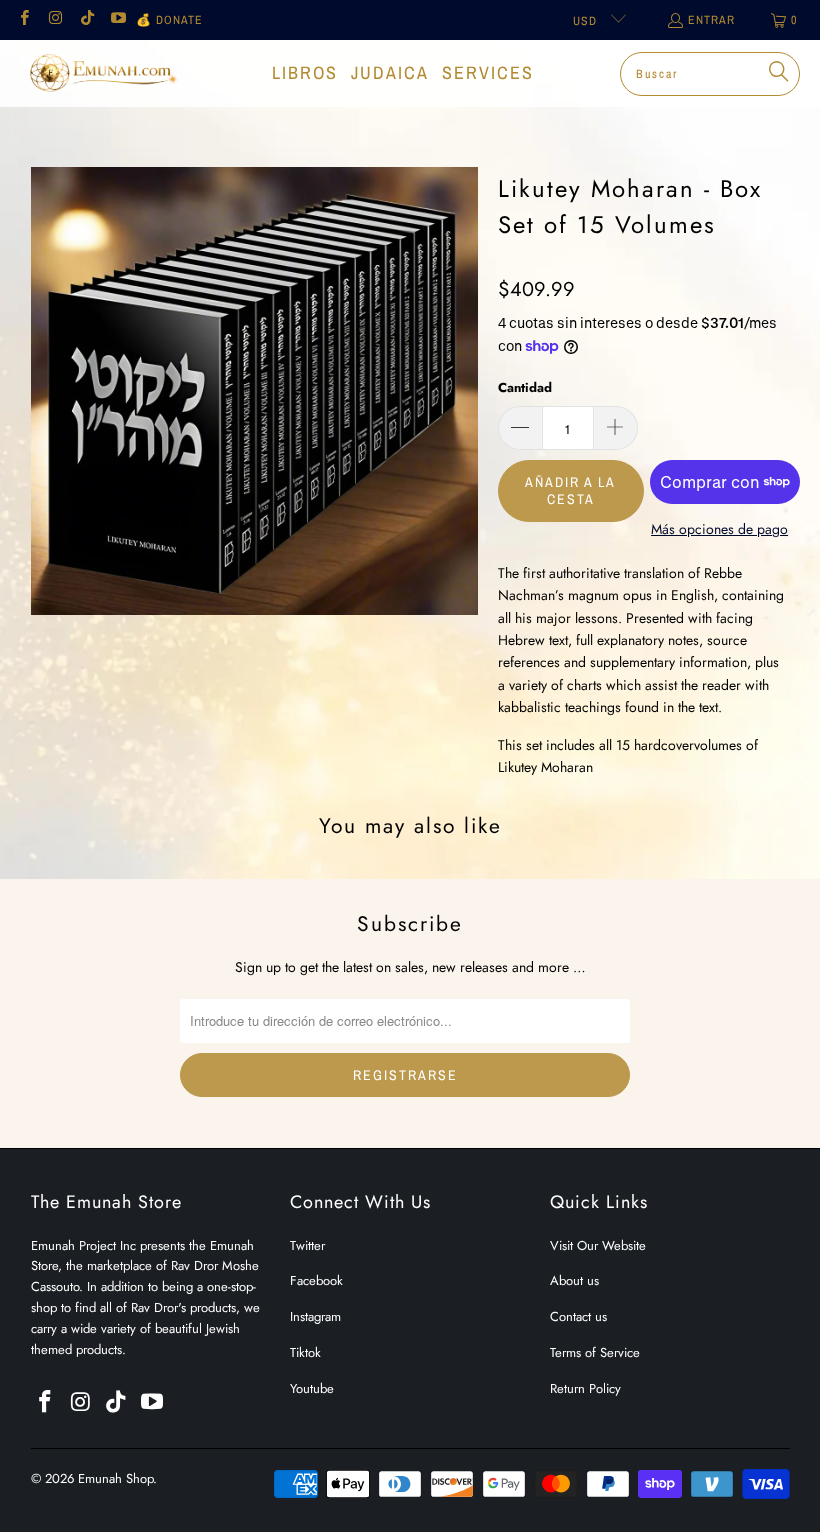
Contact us (578, 1316)
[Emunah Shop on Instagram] (54, 20)
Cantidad (525, 387)
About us (574, 1280)
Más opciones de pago (719, 529)
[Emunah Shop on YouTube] (117, 20)
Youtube (312, 1388)
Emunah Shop (115, 1478)
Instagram (315, 1316)
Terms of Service (595, 1352)
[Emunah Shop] (102, 73)
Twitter (307, 1245)
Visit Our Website (598, 1245)
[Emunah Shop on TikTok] (86, 20)
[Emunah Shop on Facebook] (23, 20)
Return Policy (585, 1388)
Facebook (316, 1280)
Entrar (711, 20)
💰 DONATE (169, 20)
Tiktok (305, 1352)
